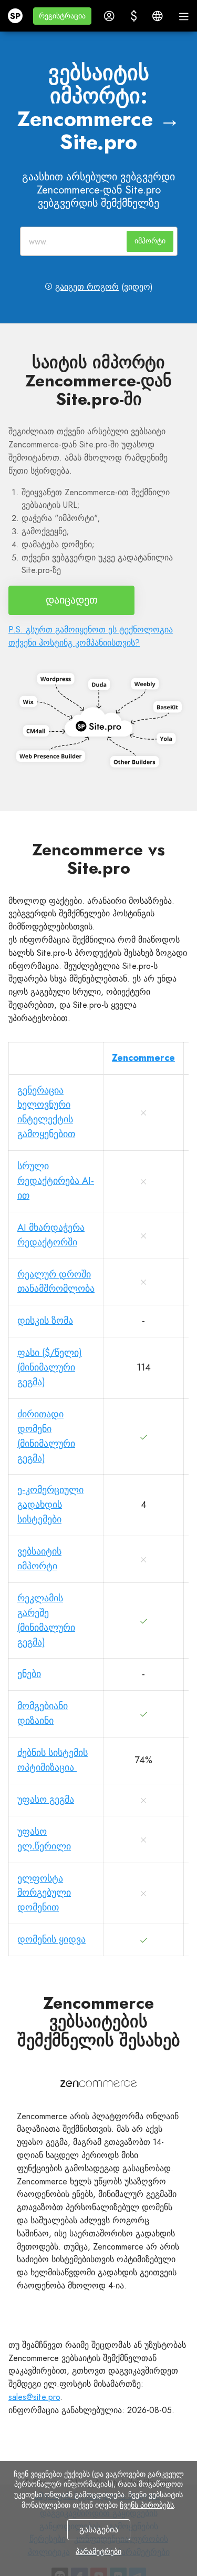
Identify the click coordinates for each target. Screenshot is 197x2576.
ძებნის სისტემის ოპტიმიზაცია (53, 1760)
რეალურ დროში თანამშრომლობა (56, 1282)
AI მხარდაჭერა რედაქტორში (51, 1235)
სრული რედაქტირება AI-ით (56, 1181)
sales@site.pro (34, 2397)
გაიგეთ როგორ (87, 287)
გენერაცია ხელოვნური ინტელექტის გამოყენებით (46, 1112)
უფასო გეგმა (46, 1800)
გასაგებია (99, 2529)
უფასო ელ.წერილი (44, 1839)
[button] (62, 16)
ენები (29, 1674)
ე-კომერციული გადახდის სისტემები (50, 1505)
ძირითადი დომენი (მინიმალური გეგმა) (46, 1436)
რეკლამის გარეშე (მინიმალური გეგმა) (46, 1620)
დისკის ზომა (45, 1321)
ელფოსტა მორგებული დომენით (44, 1893)
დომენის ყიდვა (51, 1939)
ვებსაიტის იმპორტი (39, 1559)
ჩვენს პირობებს (147, 2505)
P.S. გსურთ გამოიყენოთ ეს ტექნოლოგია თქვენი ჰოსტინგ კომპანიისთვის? (91, 636)
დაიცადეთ (72, 600)
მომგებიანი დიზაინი (43, 1713)
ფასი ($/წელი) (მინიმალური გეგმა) (50, 1367)
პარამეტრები (98, 2551)
